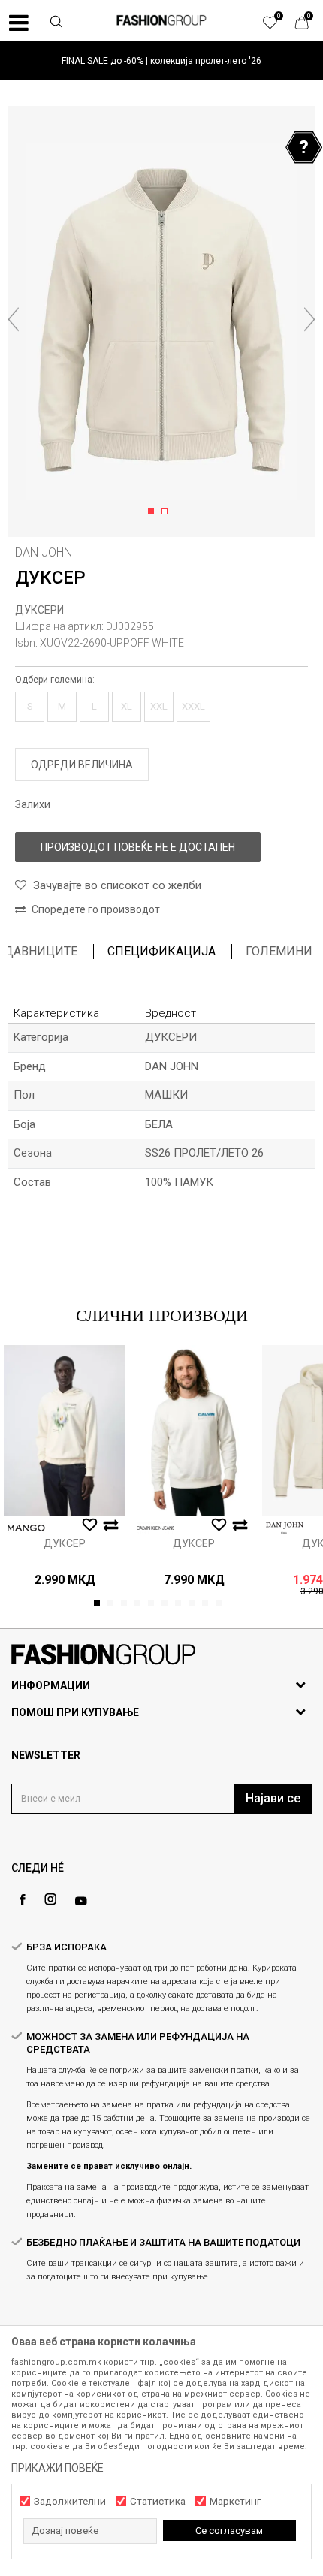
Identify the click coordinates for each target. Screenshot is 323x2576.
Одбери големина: (55, 680)
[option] (161, 60)
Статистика (158, 2501)
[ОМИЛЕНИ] (278, 26)
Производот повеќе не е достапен (138, 847)
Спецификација (161, 951)
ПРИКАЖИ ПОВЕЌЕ (57, 2468)
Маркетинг (235, 2501)
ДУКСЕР (65, 1543)
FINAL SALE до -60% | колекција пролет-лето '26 (161, 61)
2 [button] (167, 512)
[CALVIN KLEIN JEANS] (155, 1528)
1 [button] (154, 512)
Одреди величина (82, 765)
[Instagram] (50, 1899)
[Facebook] (23, 1900)
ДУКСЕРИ (39, 610)
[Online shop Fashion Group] (161, 20)
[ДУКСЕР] (65, 1430)
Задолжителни (70, 2501)
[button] (56, 23)
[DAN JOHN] (285, 1528)
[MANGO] (26, 1528)
